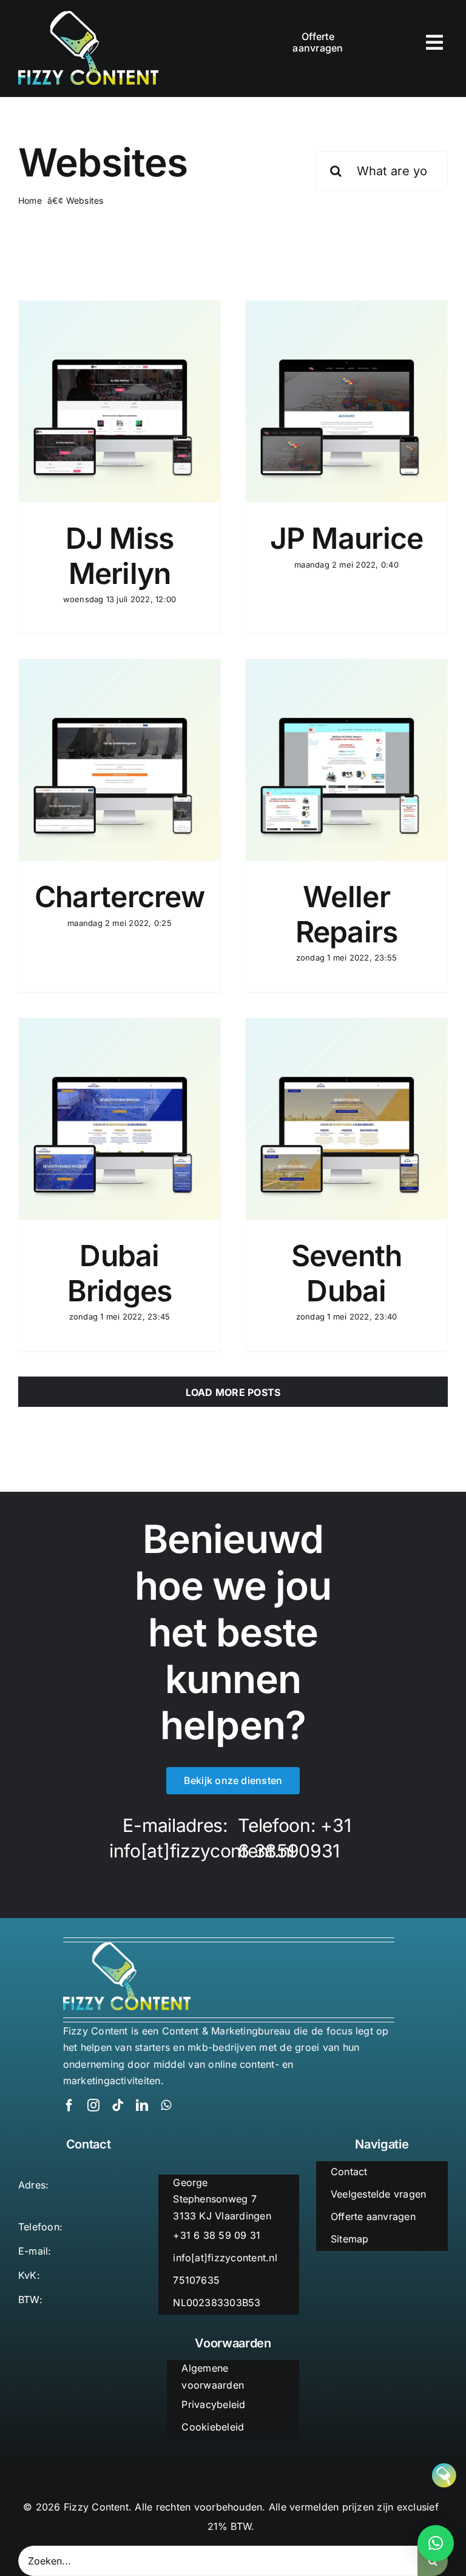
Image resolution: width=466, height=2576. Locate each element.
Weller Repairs (347, 914)
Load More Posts (233, 1392)
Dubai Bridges (120, 1273)
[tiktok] (118, 2105)
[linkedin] (142, 2105)
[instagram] (93, 2105)
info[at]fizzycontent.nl (202, 1851)
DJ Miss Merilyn (120, 556)
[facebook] (69, 2105)
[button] (436, 2543)
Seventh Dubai (347, 1273)
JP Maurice (347, 538)
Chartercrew (120, 897)
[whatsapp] (166, 2105)
